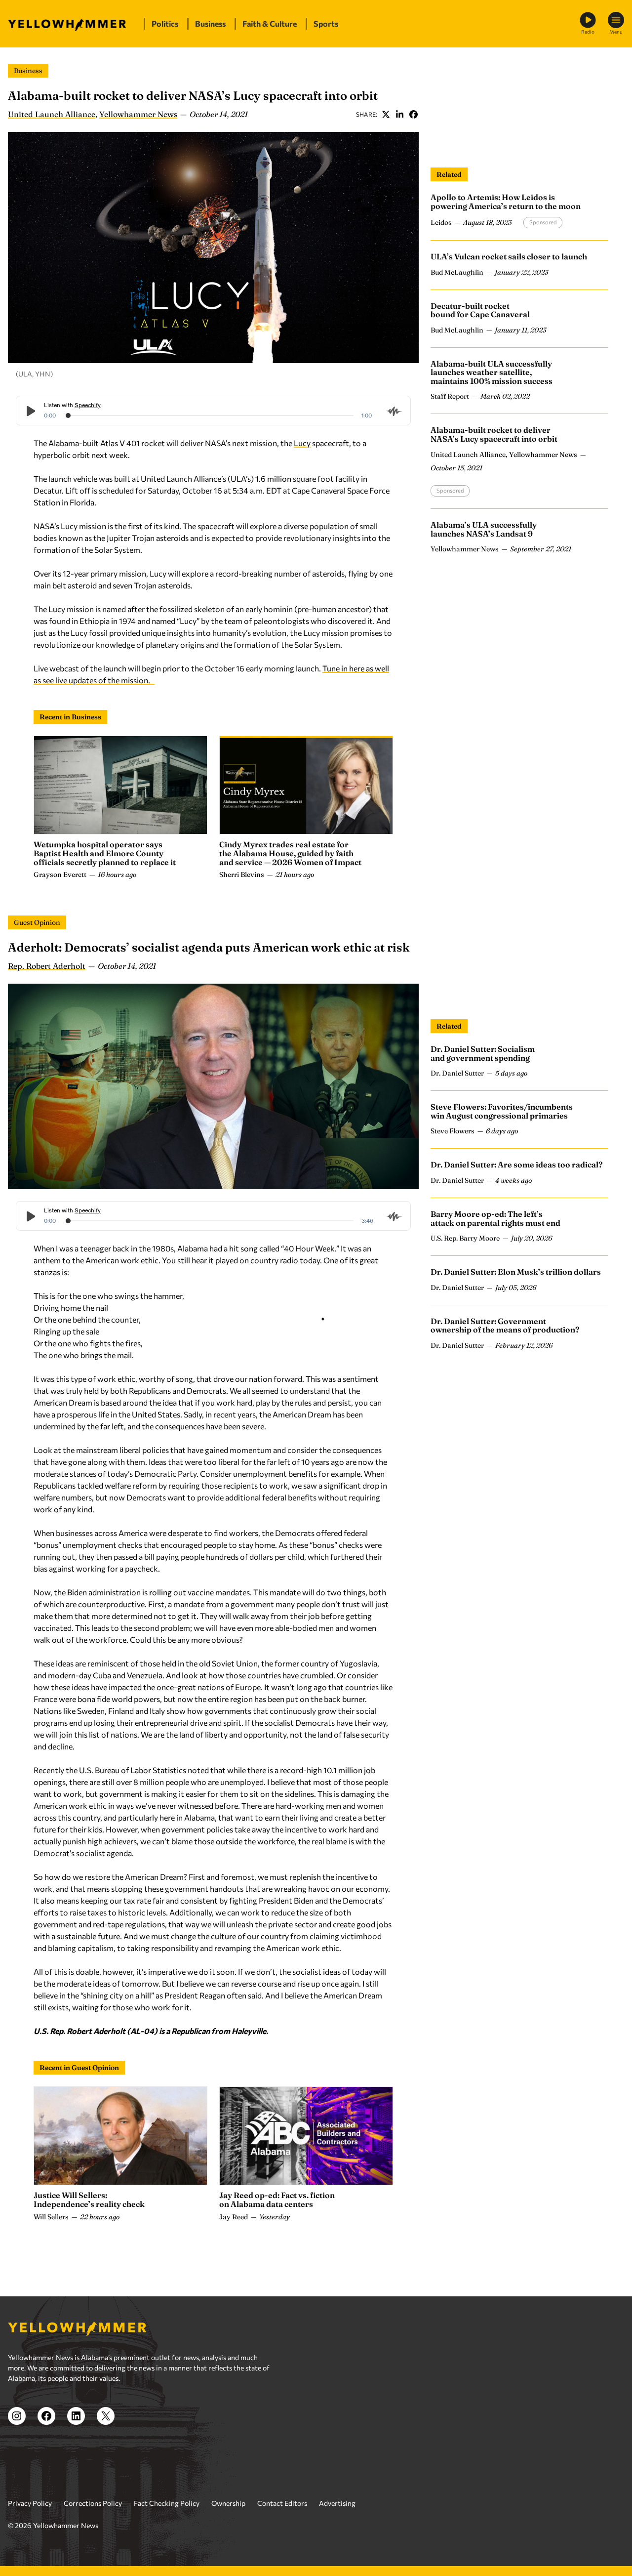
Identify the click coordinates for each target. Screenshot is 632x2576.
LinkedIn (399, 114)
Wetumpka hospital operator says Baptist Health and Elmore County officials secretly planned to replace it (105, 853)
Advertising (337, 2503)
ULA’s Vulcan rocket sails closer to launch (509, 256)
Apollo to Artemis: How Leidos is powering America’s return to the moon (506, 202)
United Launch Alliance (52, 114)
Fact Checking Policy (167, 2503)
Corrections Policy (93, 2503)
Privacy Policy (30, 2503)
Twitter (386, 114)
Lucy (302, 443)
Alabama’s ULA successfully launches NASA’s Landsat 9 (484, 529)
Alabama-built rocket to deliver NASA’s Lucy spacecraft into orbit (494, 434)
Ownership (228, 2503)
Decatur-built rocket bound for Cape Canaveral (480, 310)
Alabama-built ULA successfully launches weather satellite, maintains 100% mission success (492, 372)
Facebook (413, 114)
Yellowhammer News (138, 114)
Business (28, 71)
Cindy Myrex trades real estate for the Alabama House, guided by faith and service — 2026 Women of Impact (290, 853)
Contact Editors (282, 2503)
